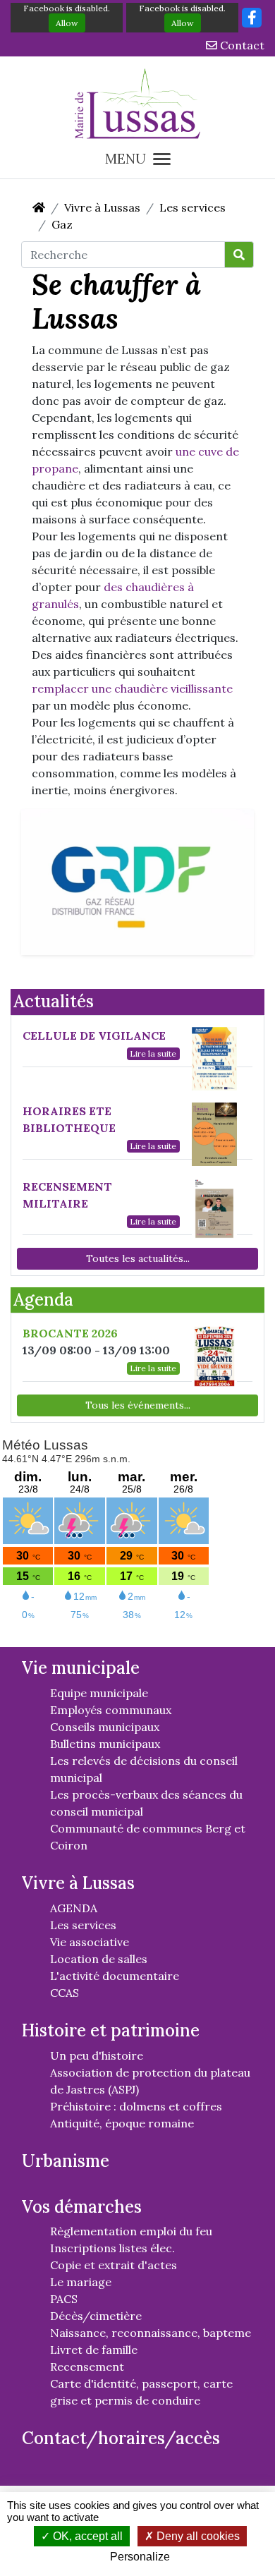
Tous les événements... (138, 1405)
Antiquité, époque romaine (122, 2123)
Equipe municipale (99, 1693)
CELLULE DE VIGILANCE (94, 1035)
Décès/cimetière (96, 2316)
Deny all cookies (197, 2536)
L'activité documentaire (115, 1976)
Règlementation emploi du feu (131, 2231)
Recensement (87, 2367)
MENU (126, 159)
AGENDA (74, 1908)
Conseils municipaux (105, 1727)
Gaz (62, 224)
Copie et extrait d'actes (114, 2265)
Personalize (140, 2557)
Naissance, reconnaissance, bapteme (151, 2333)
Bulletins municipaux (105, 1744)
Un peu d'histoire (97, 2055)
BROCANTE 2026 (70, 1333)
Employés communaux (111, 1710)
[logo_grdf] (137, 880)
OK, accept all (86, 2536)
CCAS (65, 1993)
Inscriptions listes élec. (112, 2248)
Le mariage (81, 2282)
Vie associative (90, 1942)
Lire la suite (153, 1053)
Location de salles (99, 1959)
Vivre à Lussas (102, 207)
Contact (241, 45)
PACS (64, 2299)
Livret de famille (94, 2350)
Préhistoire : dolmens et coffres (136, 2106)
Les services (192, 207)
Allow (67, 23)
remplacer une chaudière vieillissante (132, 688)
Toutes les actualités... (138, 1258)
